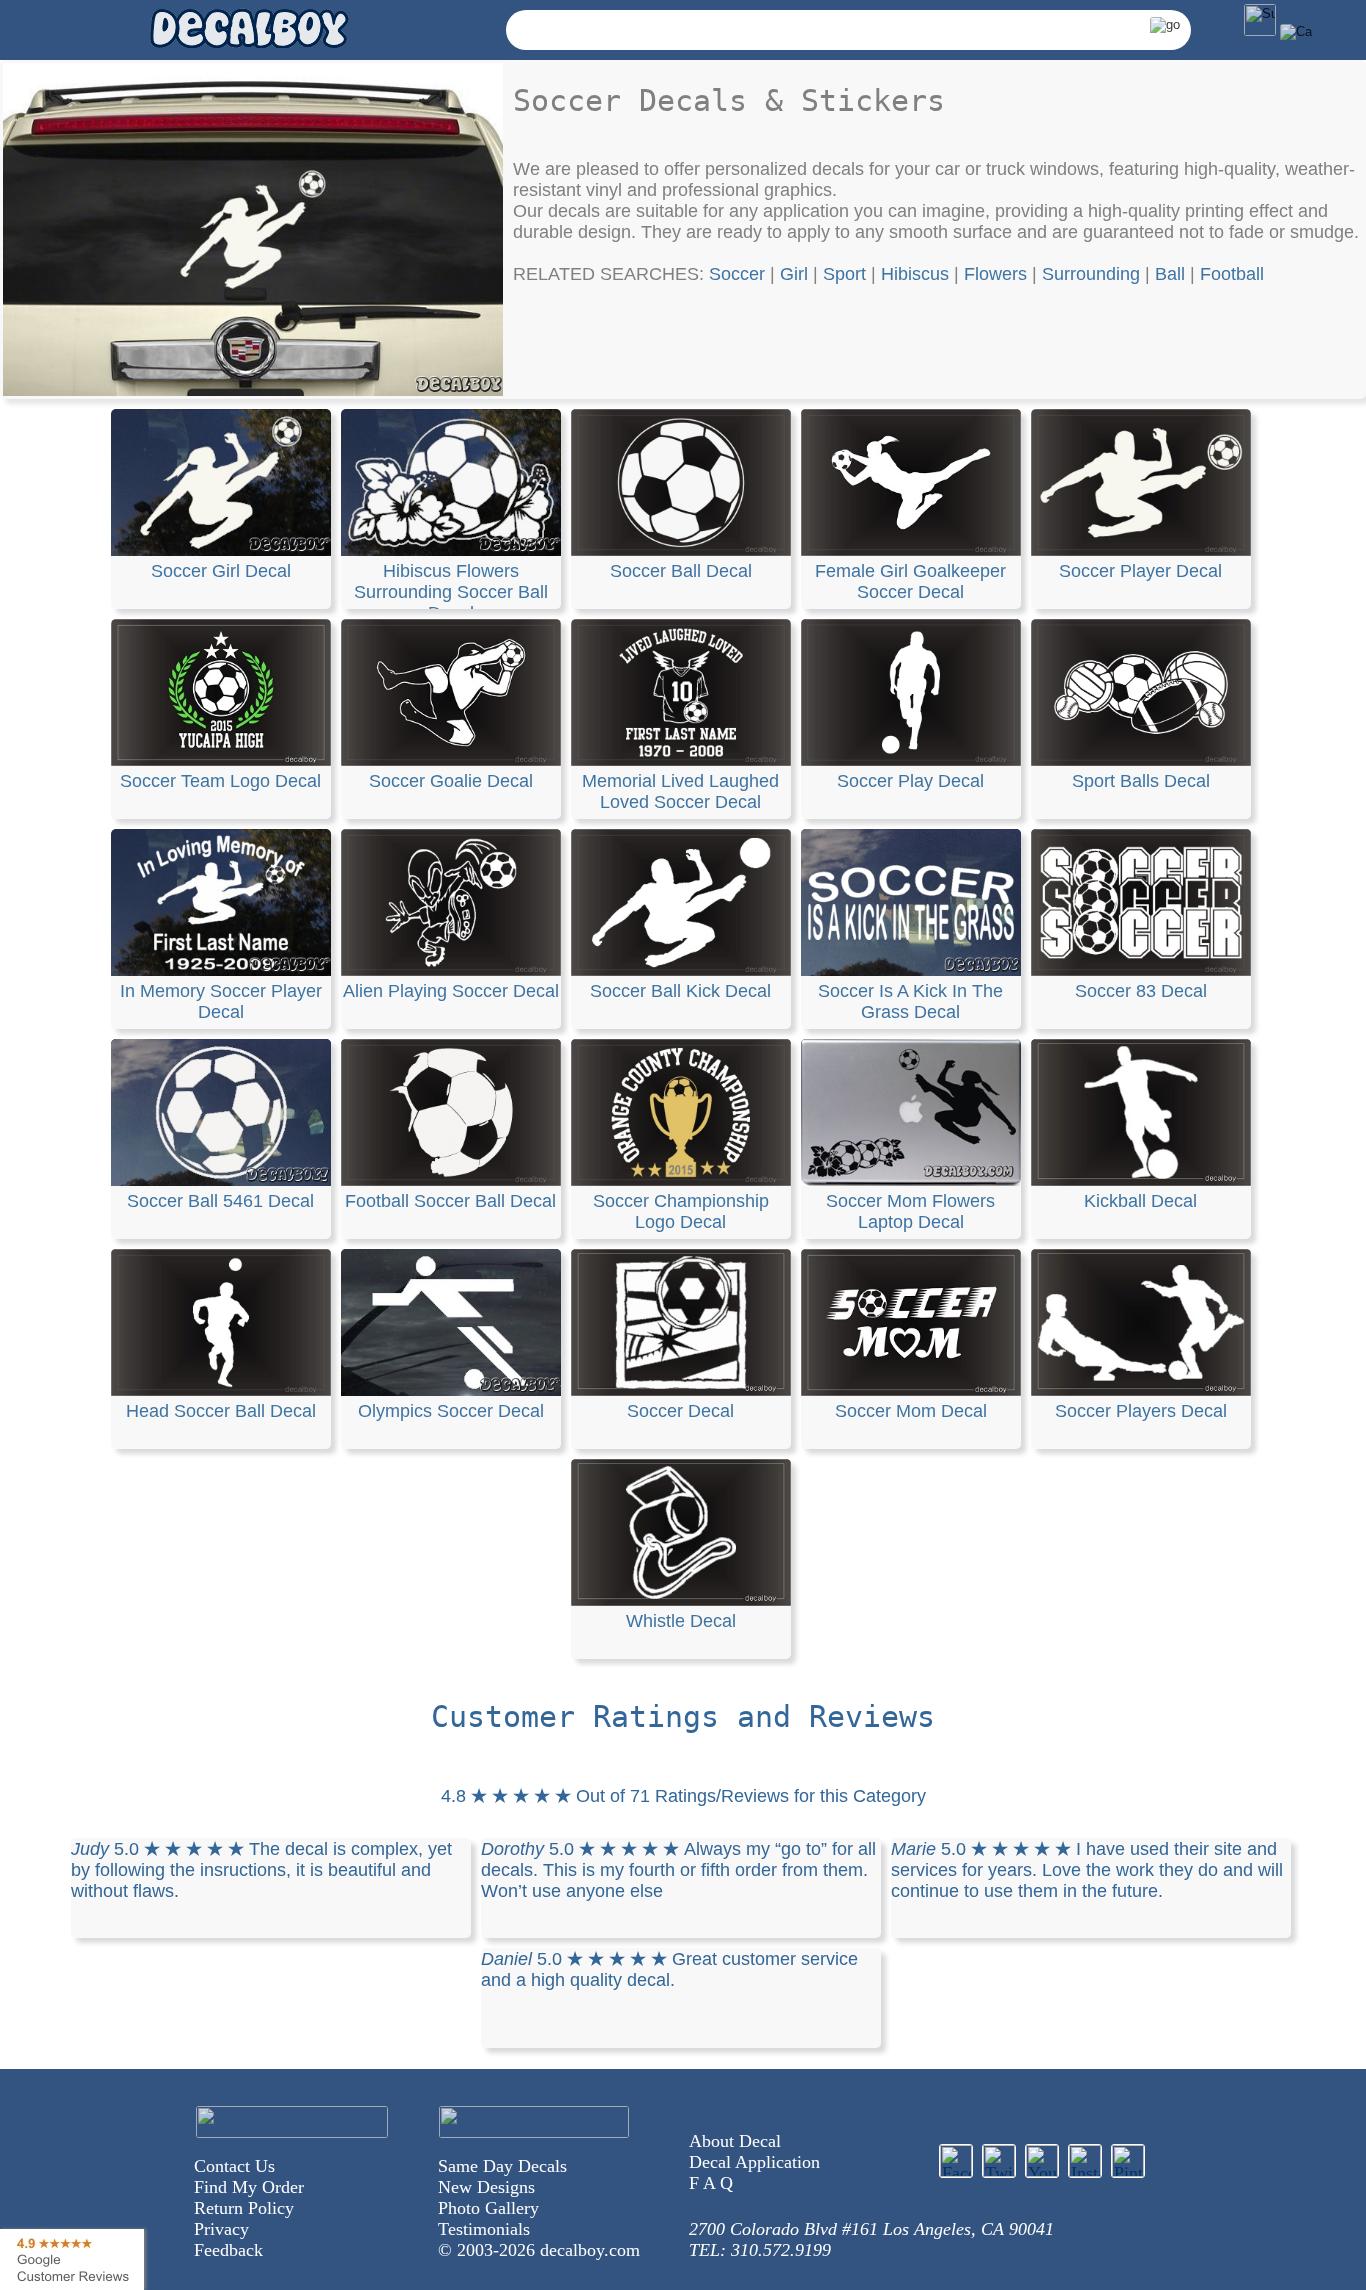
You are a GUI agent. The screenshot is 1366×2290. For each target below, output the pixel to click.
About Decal (735, 2141)
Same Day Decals (502, 2166)
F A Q (711, 2183)
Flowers (995, 274)
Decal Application (754, 2162)
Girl (794, 274)
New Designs (486, 2187)
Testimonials (484, 2229)
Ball (1170, 274)
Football (1232, 274)
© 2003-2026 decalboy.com (539, 2250)
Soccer (737, 274)
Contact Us (234, 2166)
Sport (844, 274)
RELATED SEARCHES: (611, 274)
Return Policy (244, 2208)
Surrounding (1091, 274)
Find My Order (249, 2187)
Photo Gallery (488, 2208)
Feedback (228, 2250)
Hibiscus (915, 274)
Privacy (221, 2229)
